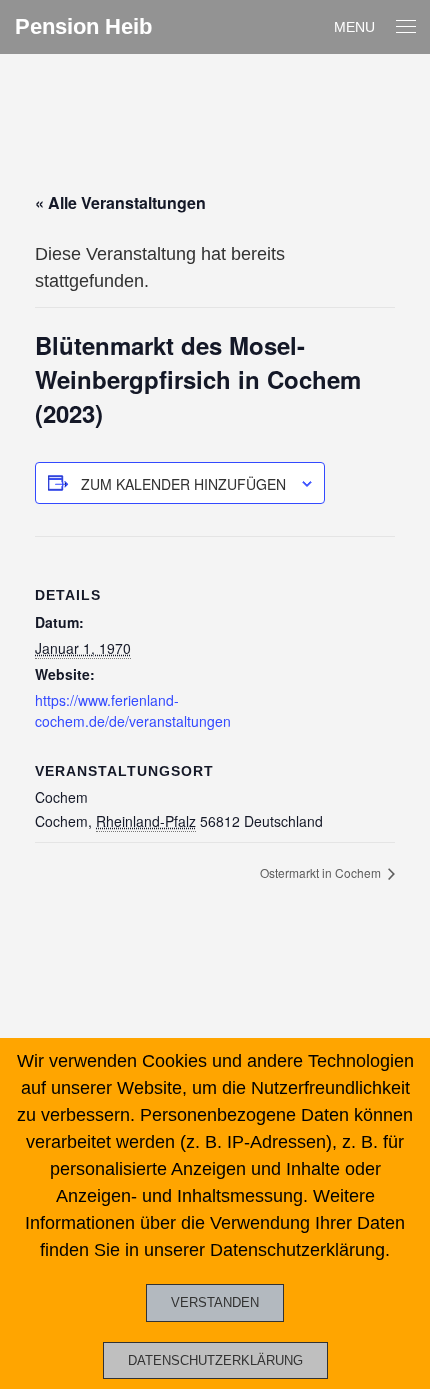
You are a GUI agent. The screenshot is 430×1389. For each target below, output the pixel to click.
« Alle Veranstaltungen (120, 202)
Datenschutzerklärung (215, 1360)
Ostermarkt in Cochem (322, 872)
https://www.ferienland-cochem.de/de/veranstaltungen (133, 710)
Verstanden (215, 1302)
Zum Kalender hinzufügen (183, 484)
